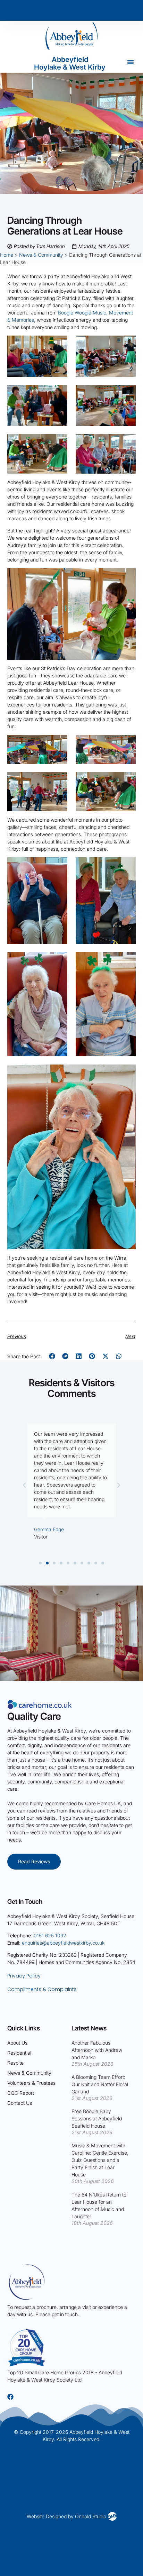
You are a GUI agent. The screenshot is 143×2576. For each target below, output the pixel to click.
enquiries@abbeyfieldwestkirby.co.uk (63, 1943)
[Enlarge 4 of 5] (127, 961)
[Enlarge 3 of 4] (58, 781)
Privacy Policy (24, 1976)
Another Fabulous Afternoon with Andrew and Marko (97, 2050)
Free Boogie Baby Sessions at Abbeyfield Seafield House (97, 2118)
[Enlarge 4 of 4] (127, 781)
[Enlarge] (127, 577)
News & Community (41, 255)
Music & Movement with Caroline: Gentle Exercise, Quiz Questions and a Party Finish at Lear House (100, 2160)
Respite (15, 2063)
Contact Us (20, 2103)
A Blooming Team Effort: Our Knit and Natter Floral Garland (100, 2084)
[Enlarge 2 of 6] (127, 345)
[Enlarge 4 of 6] (127, 394)
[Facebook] (10, 2397)
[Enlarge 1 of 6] (58, 345)
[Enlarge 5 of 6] (58, 443)
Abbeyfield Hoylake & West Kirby (70, 63)
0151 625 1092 (50, 1935)
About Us (17, 2043)
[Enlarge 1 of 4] (58, 744)
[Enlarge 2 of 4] (127, 744)
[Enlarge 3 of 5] (58, 961)
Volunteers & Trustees (31, 2083)
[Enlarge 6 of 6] (127, 443)
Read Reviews (34, 1861)
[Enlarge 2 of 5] (127, 866)
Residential (19, 2053)
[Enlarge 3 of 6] (58, 394)
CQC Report (21, 2093)
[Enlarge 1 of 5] (58, 866)
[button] (131, 62)
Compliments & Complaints (42, 1989)
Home (7, 255)
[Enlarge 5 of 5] (127, 1074)
